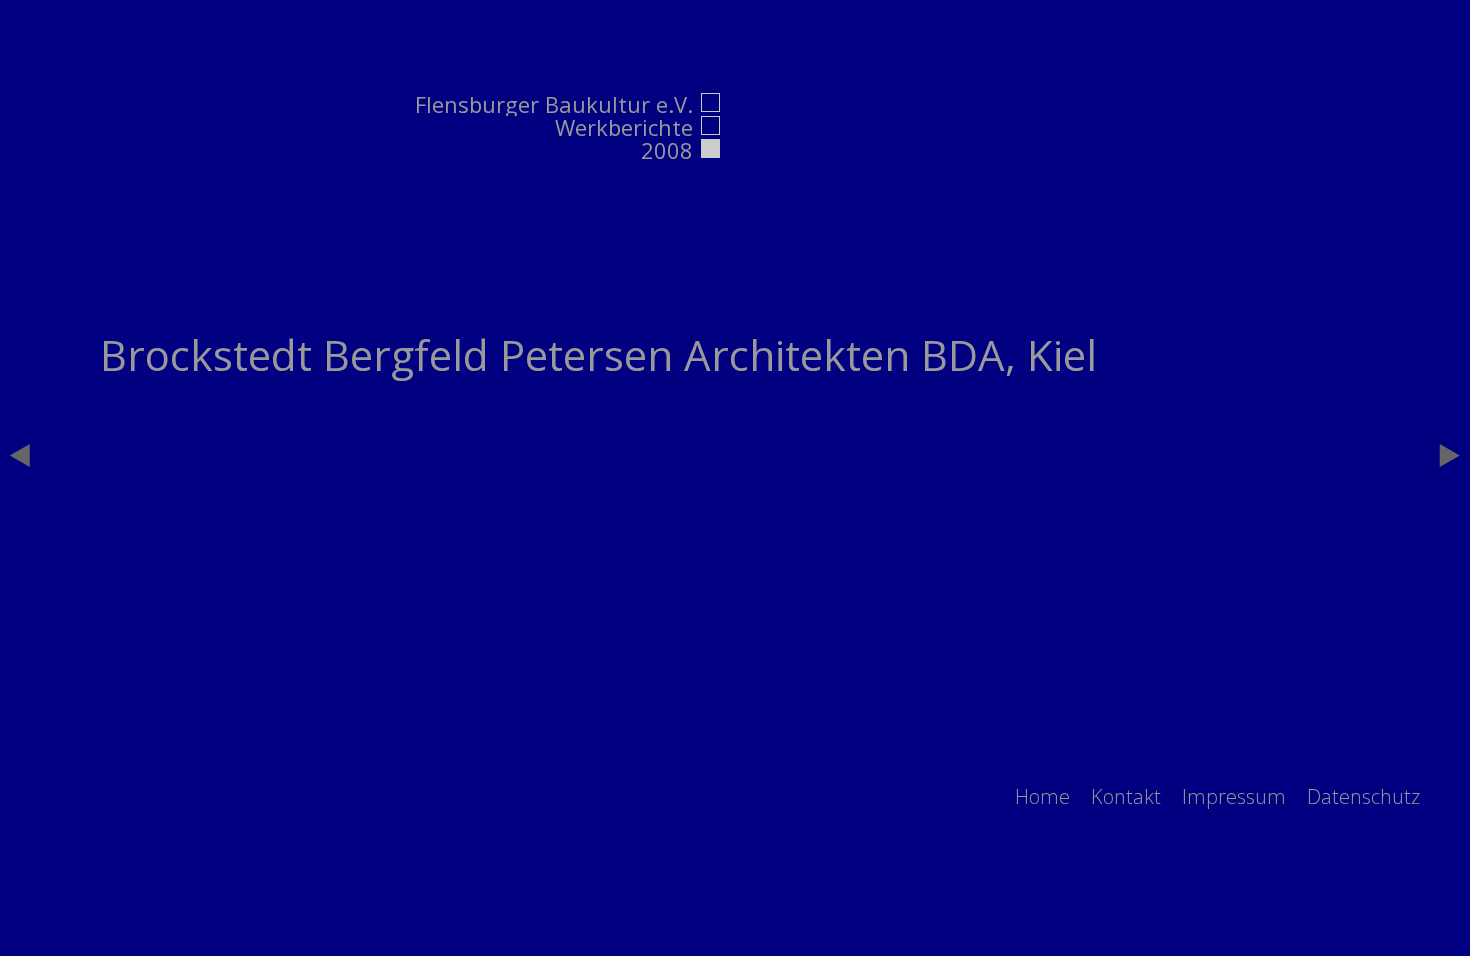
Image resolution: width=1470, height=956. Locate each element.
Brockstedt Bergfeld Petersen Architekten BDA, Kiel (598, 355)
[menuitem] (1042, 796)
